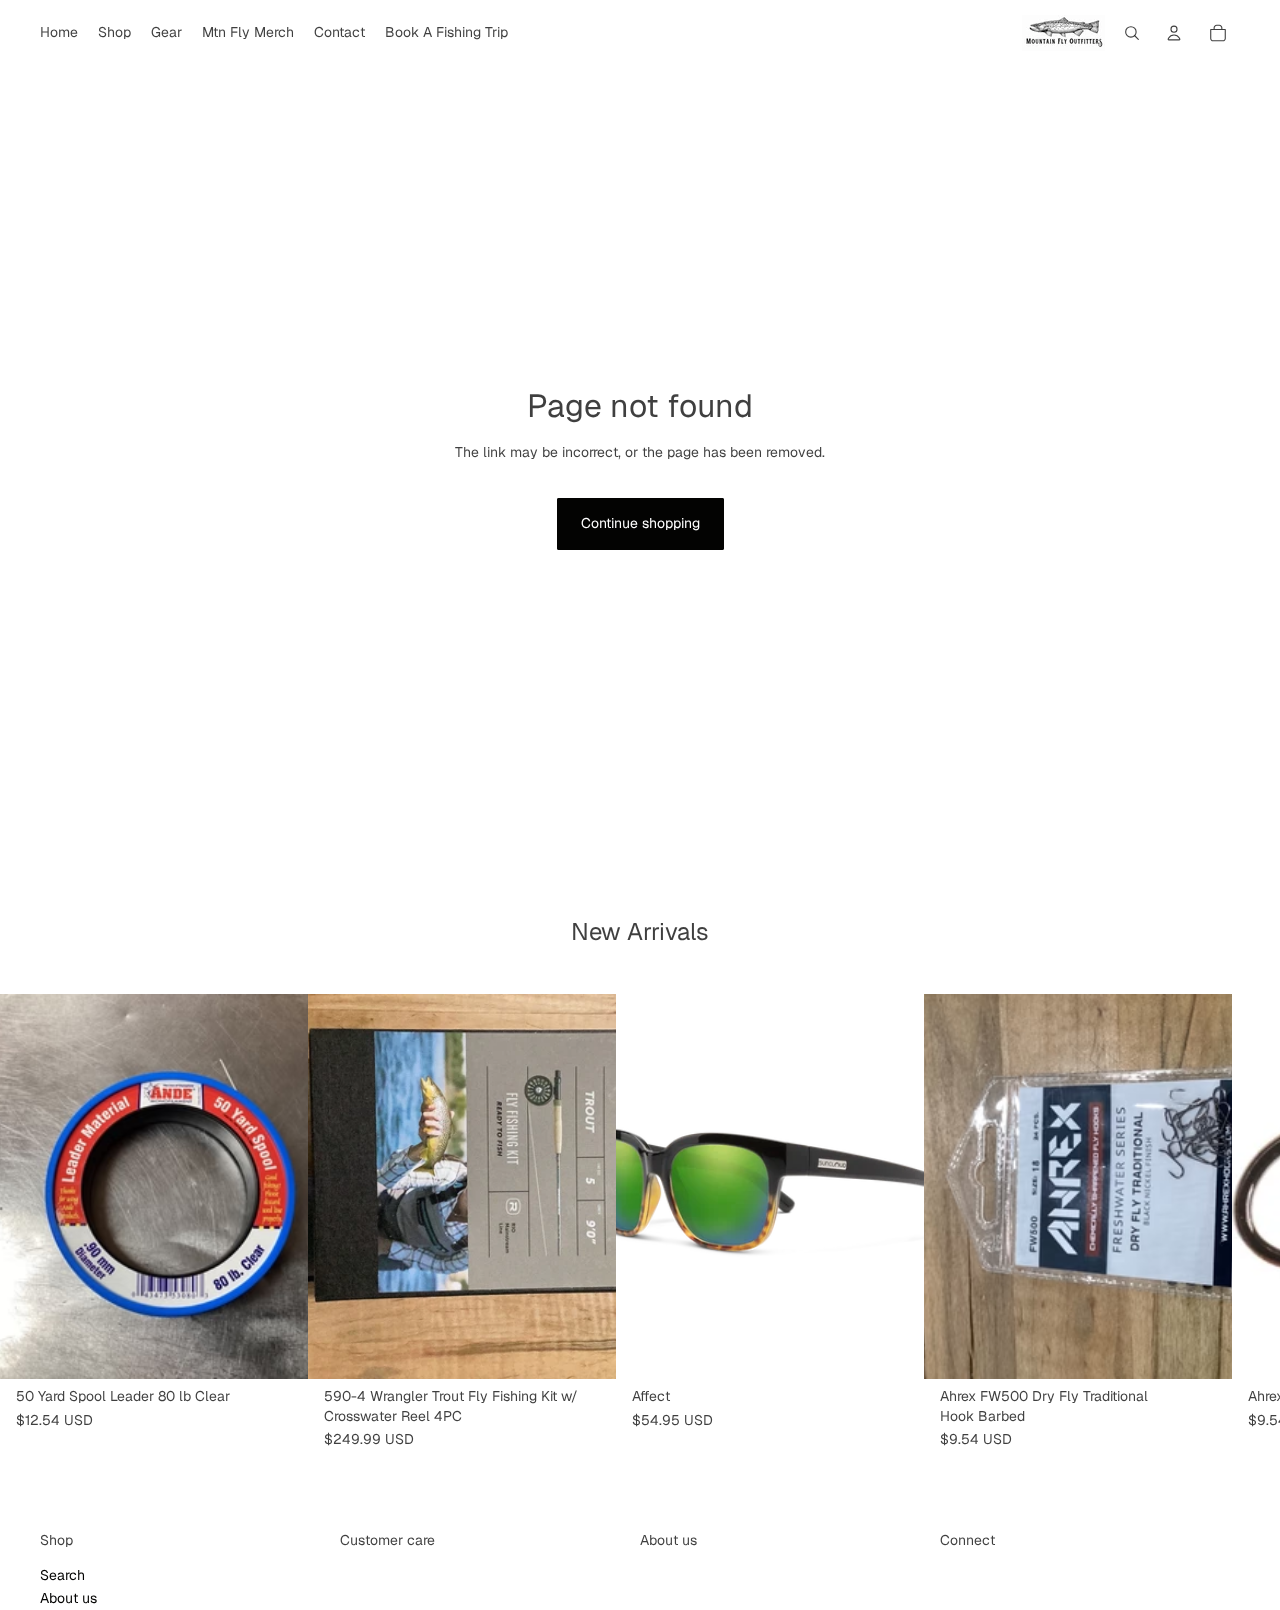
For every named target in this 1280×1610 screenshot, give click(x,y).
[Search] (1132, 33)
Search (62, 1574)
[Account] (1174, 33)
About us (68, 1598)
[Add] (277, 1348)
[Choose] (585, 1348)
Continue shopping (640, 523)
